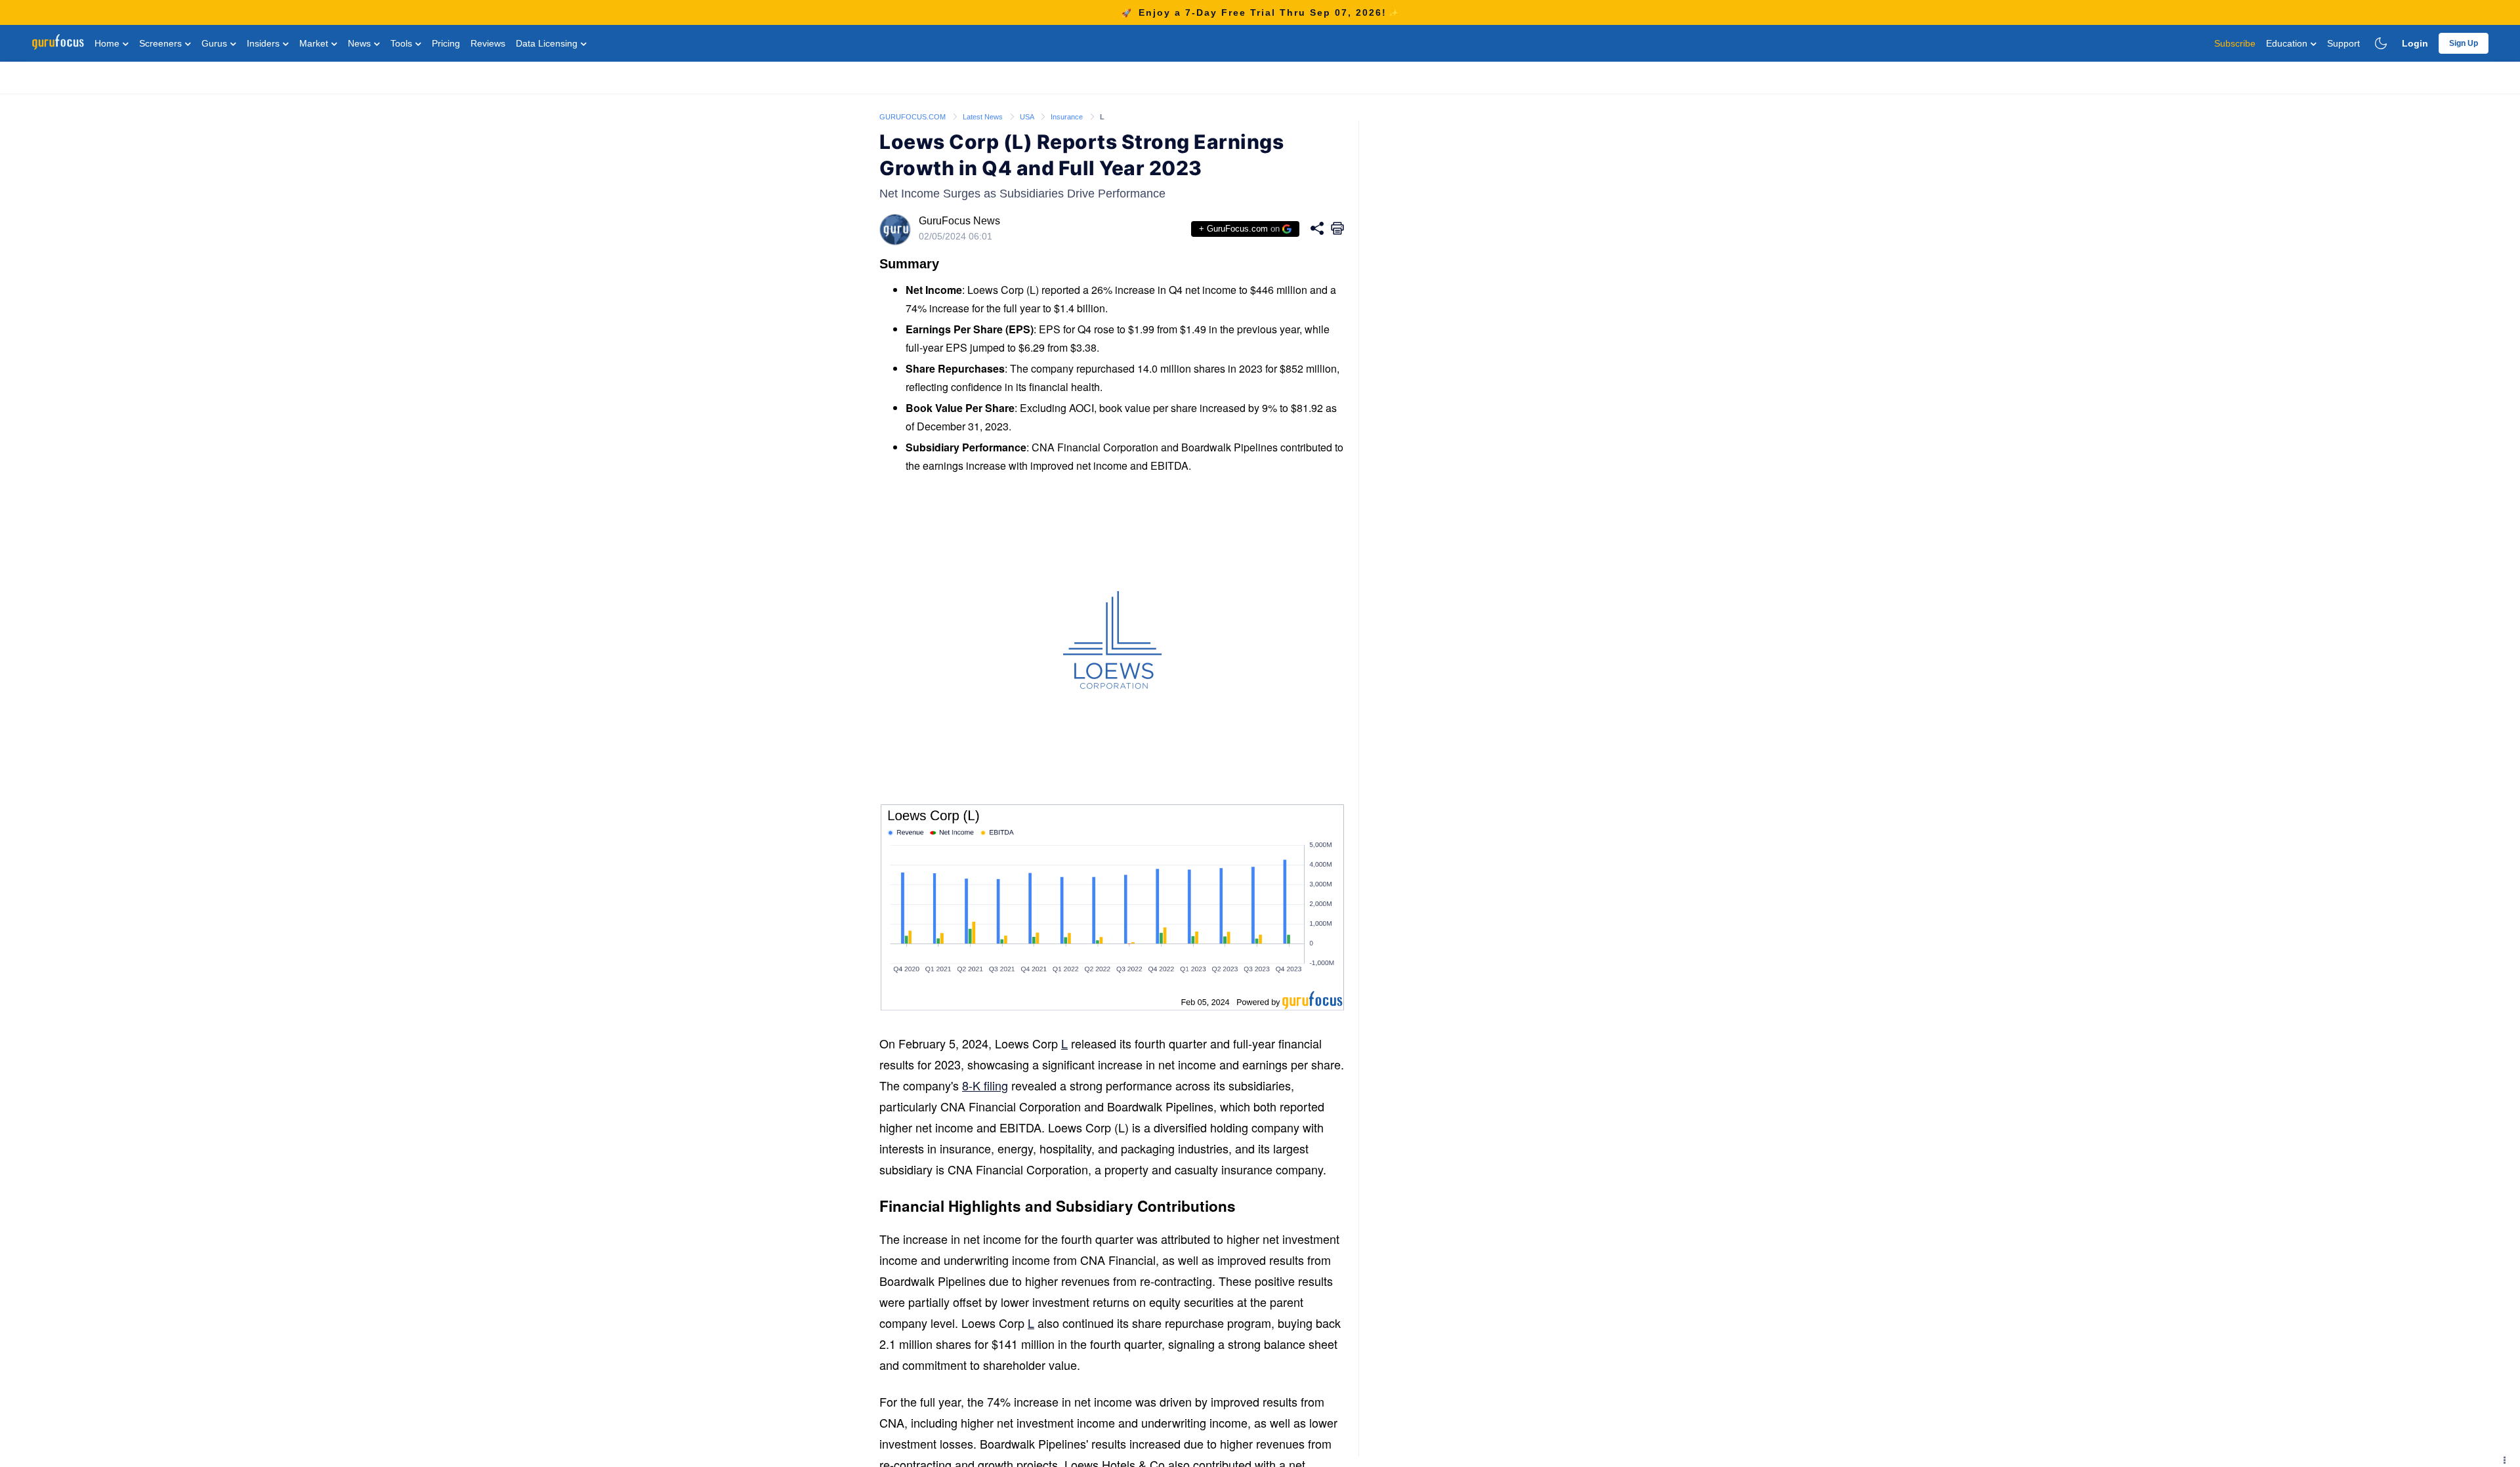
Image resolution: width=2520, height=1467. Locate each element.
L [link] (1102, 117)
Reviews (488, 43)
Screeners (162, 43)
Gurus (216, 43)
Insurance (1068, 117)
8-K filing (985, 1085)
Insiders (264, 43)
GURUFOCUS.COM (913, 117)
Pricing (446, 43)
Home (108, 43)
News (361, 43)
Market (315, 43)
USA (1028, 117)
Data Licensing (548, 43)
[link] (913, 116)
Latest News (984, 117)
